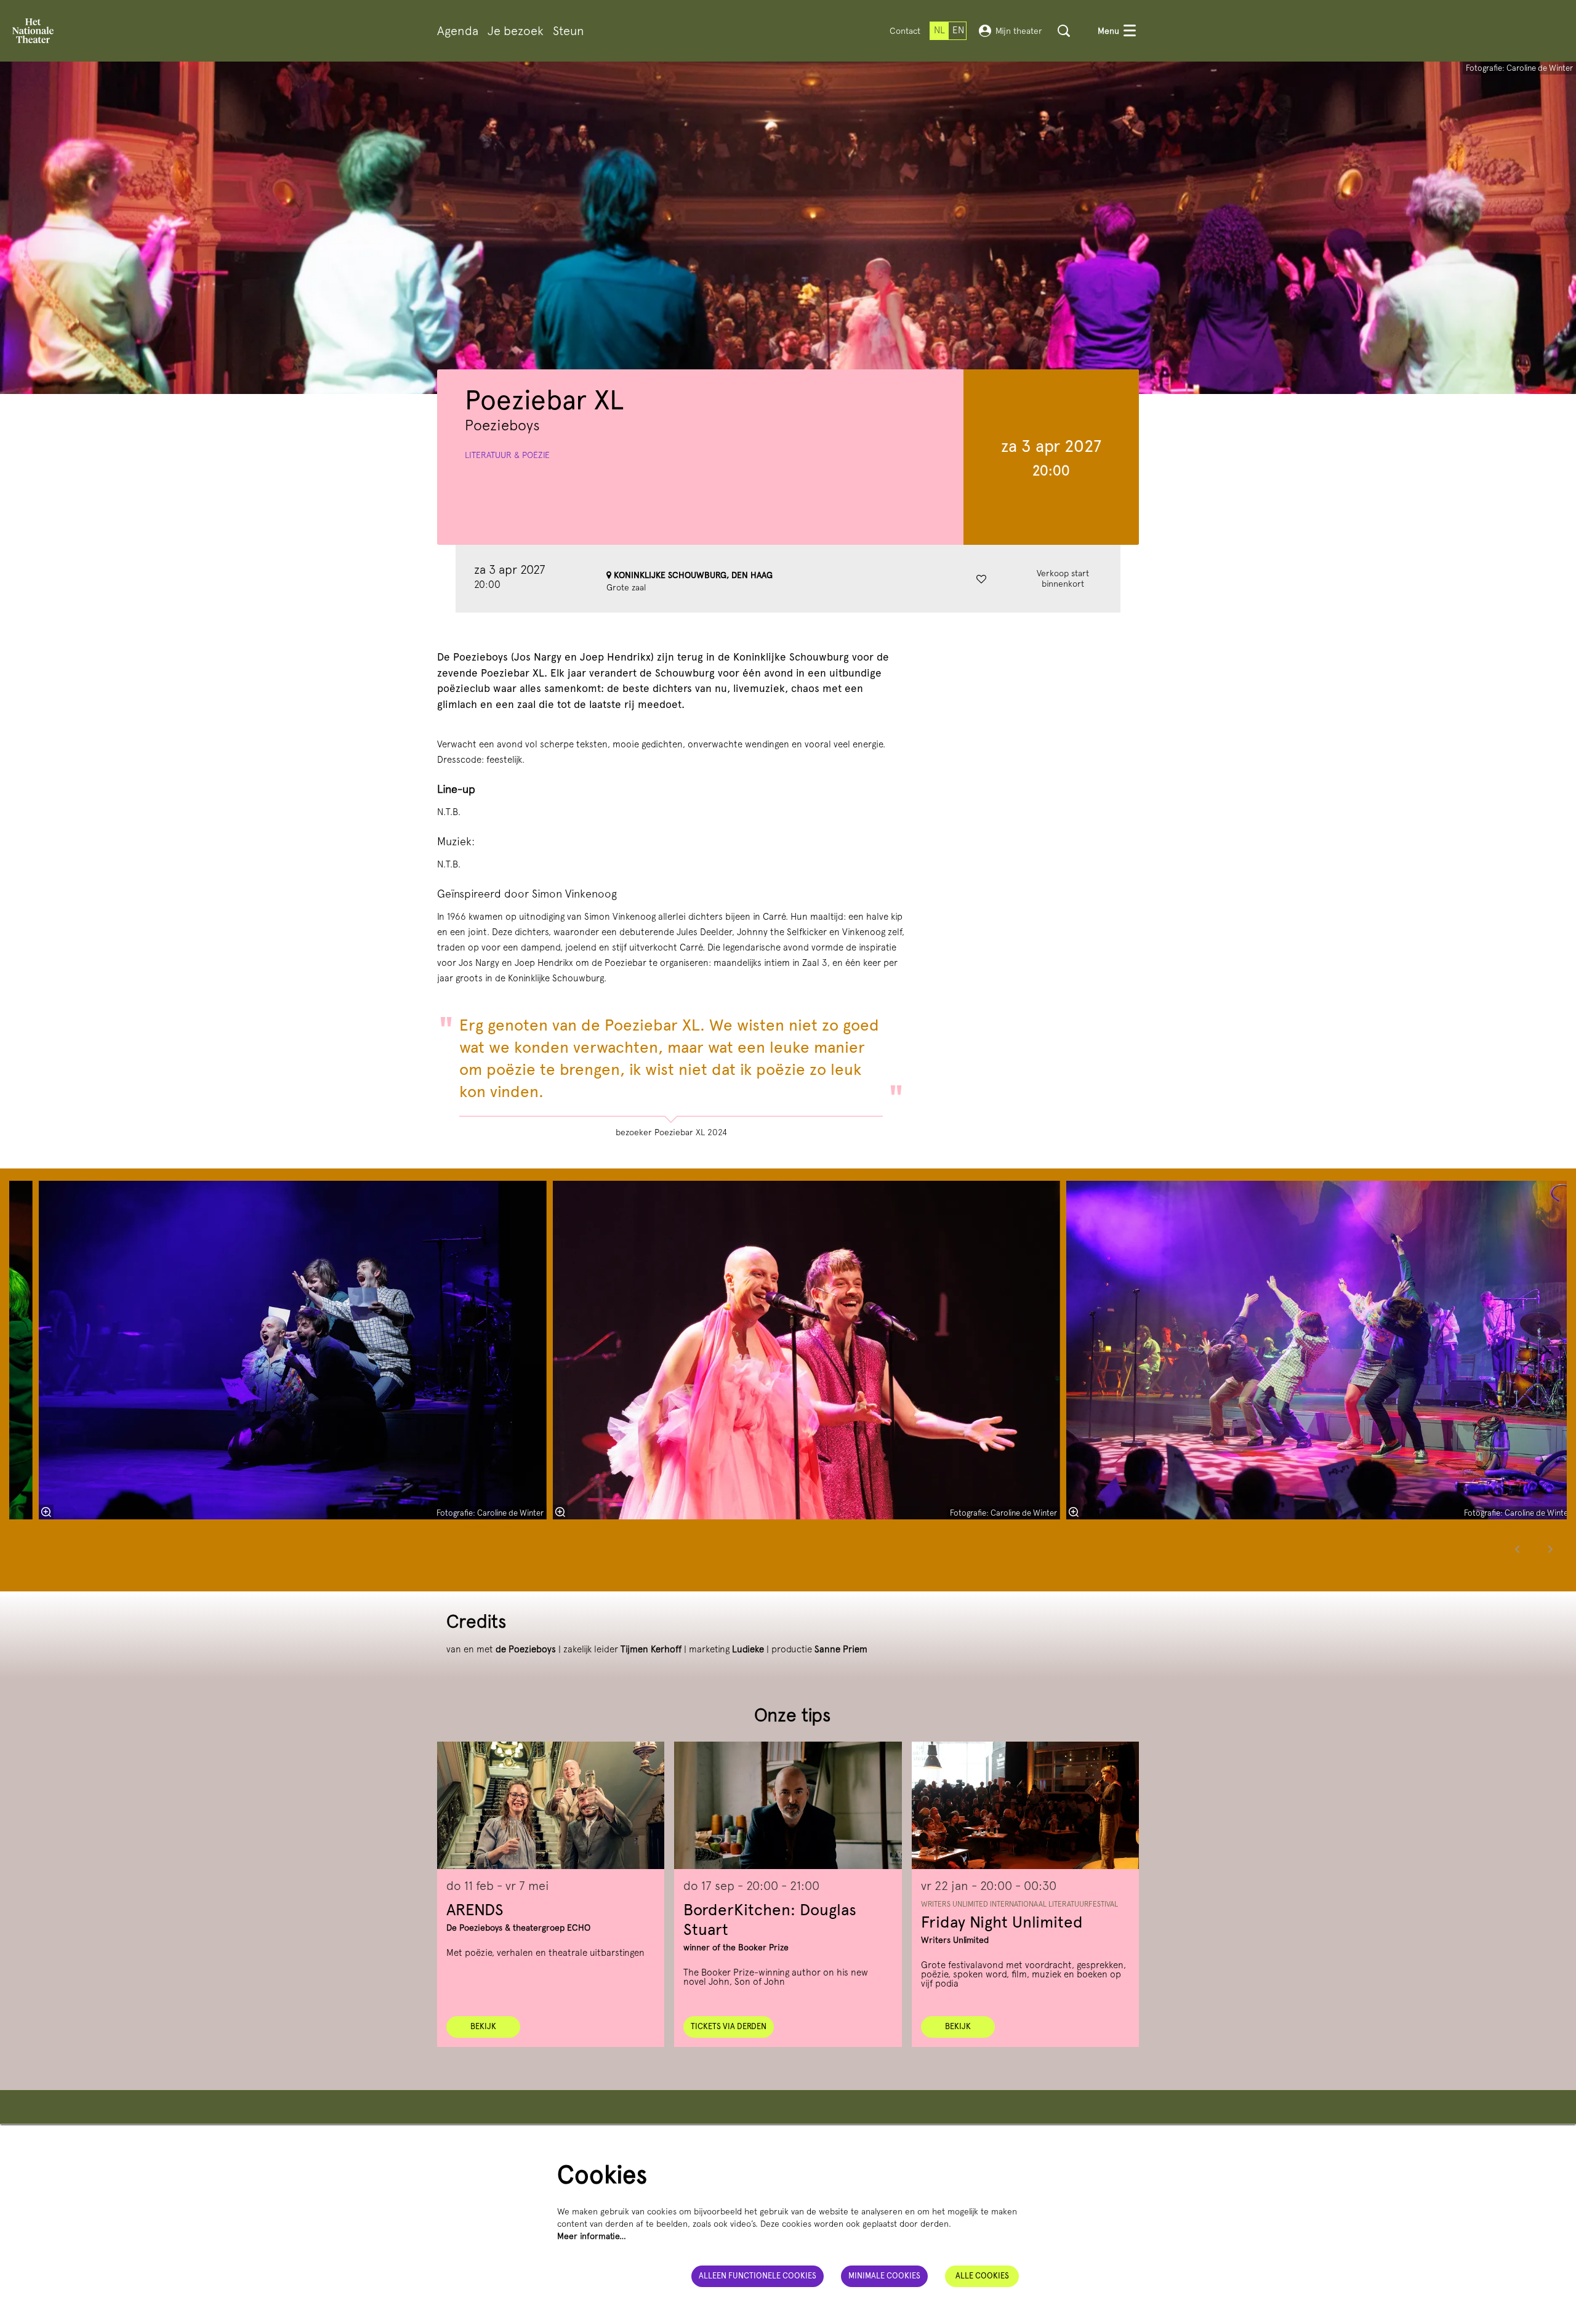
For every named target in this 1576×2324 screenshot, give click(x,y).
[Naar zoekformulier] (1064, 31)
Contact (905, 31)
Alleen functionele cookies (758, 2276)
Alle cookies (982, 2276)
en (958, 30)
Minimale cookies (884, 2276)
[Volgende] (1551, 1549)
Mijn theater (1019, 31)
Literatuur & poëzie (507, 455)
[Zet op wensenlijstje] (981, 579)
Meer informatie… (592, 2236)
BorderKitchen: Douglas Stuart (770, 1919)
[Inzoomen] (46, 1512)
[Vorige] (1518, 1549)
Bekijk (483, 2026)
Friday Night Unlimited (1002, 1922)
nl (939, 30)
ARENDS (475, 1909)
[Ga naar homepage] (33, 31)
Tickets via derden (729, 2026)
